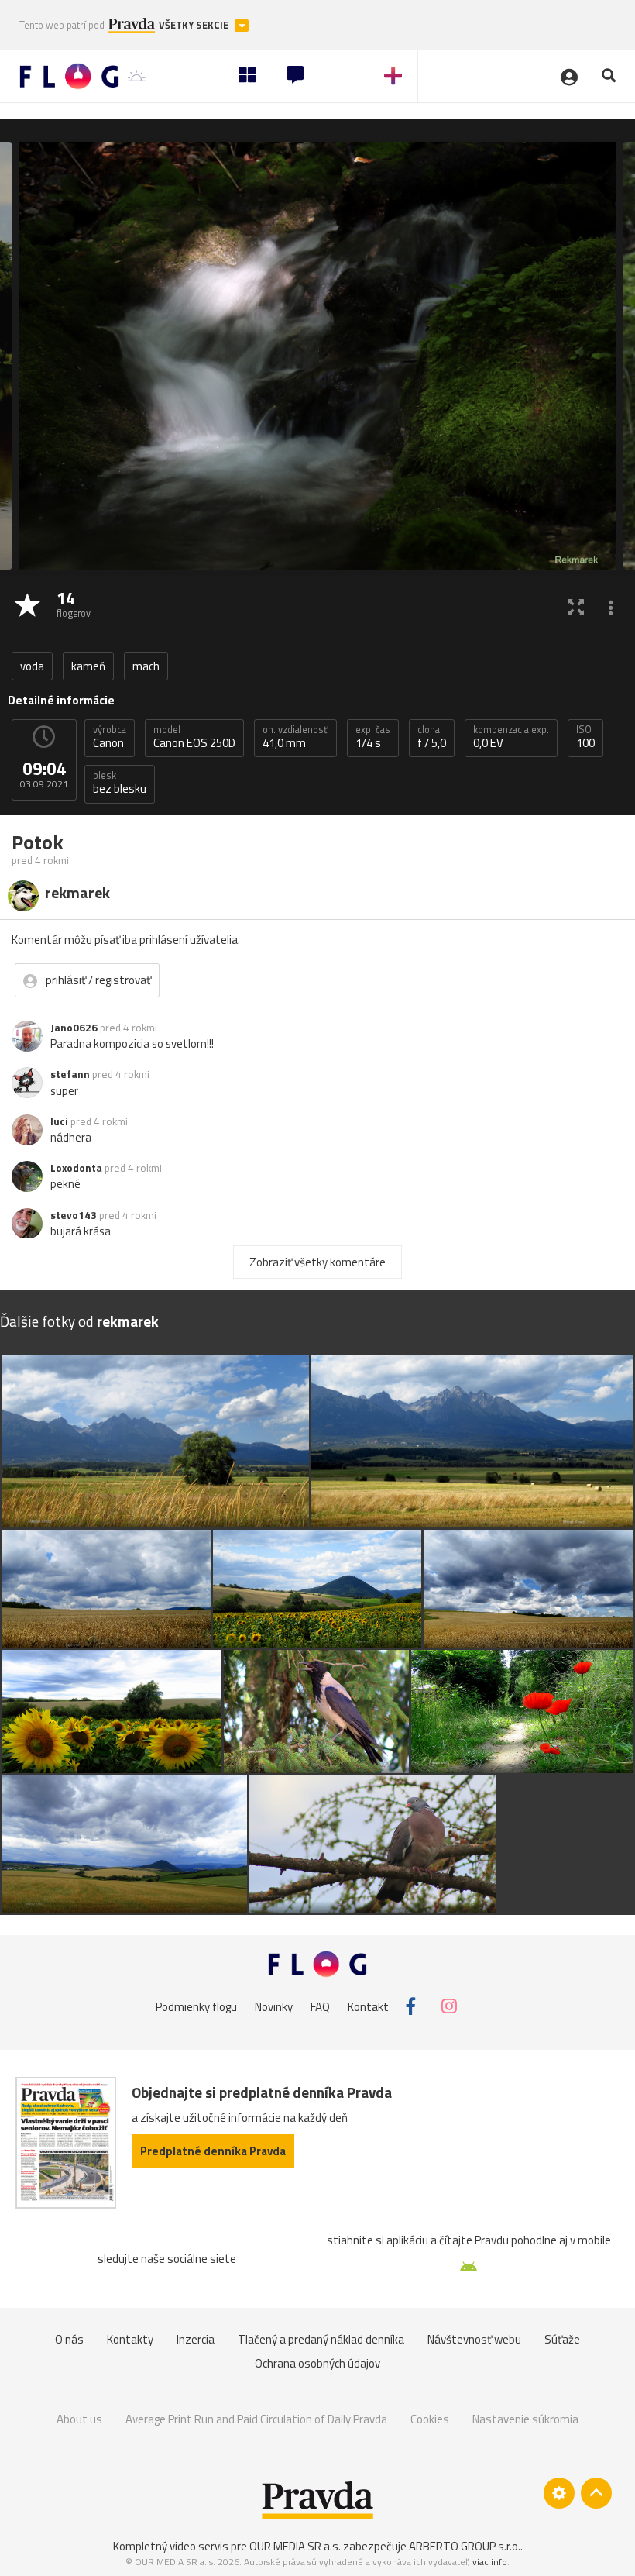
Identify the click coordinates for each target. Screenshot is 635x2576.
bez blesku (120, 783)
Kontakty (130, 2339)
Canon (110, 737)
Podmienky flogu (196, 2006)
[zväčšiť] (576, 606)
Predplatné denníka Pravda (213, 2151)
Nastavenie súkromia (525, 2419)
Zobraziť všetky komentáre (317, 1262)
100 (585, 737)
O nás (69, 2339)
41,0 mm (295, 737)
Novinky (274, 2006)
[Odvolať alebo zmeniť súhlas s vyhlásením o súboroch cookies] (559, 2493)
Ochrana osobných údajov (317, 2363)
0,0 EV (511, 737)
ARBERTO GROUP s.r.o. (465, 2546)
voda (32, 666)
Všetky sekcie (195, 25)
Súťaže (562, 2339)
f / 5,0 (432, 737)
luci (59, 1121)
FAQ (320, 2006)
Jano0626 (74, 1028)
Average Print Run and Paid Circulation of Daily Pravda (256, 2419)
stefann (70, 1074)
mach (146, 666)
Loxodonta (76, 1168)
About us (79, 2419)
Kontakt (368, 2006)
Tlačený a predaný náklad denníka (321, 2339)
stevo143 (74, 1215)
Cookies (430, 2419)
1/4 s (373, 737)
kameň (88, 666)
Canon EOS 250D (194, 737)
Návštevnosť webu (474, 2339)
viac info (490, 2562)
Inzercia (196, 2339)
